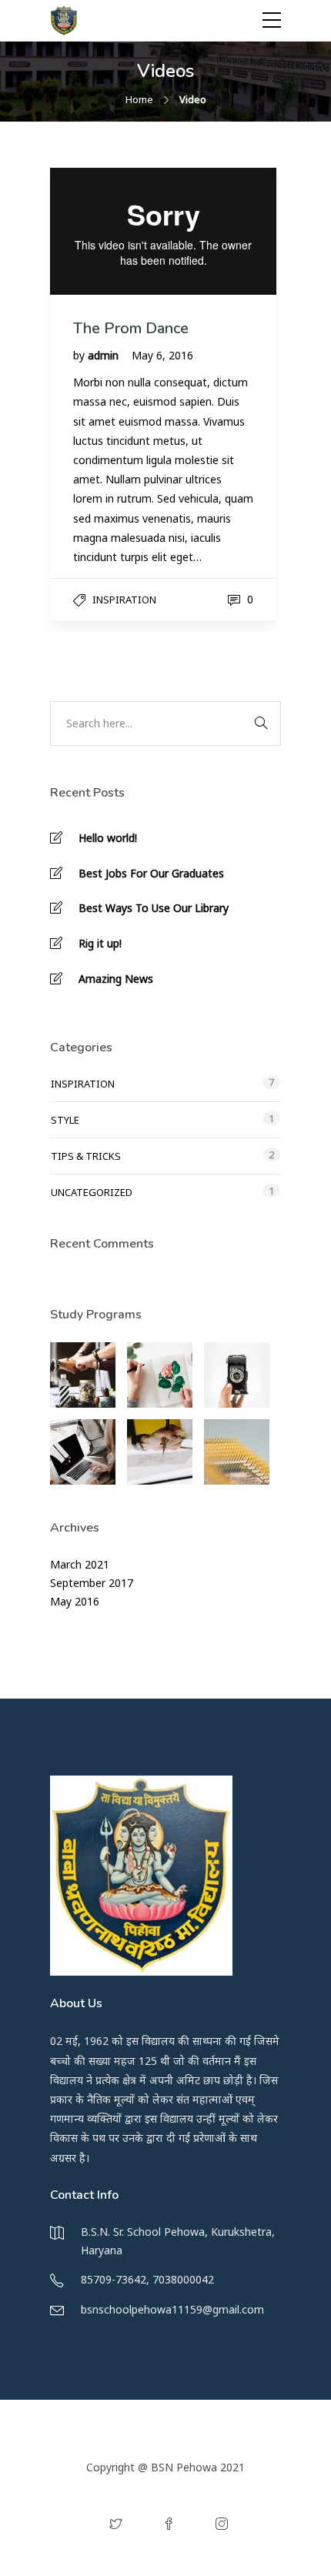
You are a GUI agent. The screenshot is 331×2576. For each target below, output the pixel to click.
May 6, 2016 (162, 355)
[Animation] (160, 1452)
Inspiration (124, 600)
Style (65, 1120)
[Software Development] (83, 1452)
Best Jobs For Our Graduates (151, 873)
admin (105, 355)
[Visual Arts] (160, 1375)
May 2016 (75, 1601)
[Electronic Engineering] (237, 1452)
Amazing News (116, 979)
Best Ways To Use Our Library (154, 908)
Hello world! (108, 838)
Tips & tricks (86, 1156)
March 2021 (80, 1564)
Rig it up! (100, 943)
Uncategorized (92, 1192)
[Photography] (237, 1375)
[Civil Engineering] (83, 1375)
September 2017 (92, 1583)
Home (139, 99)
